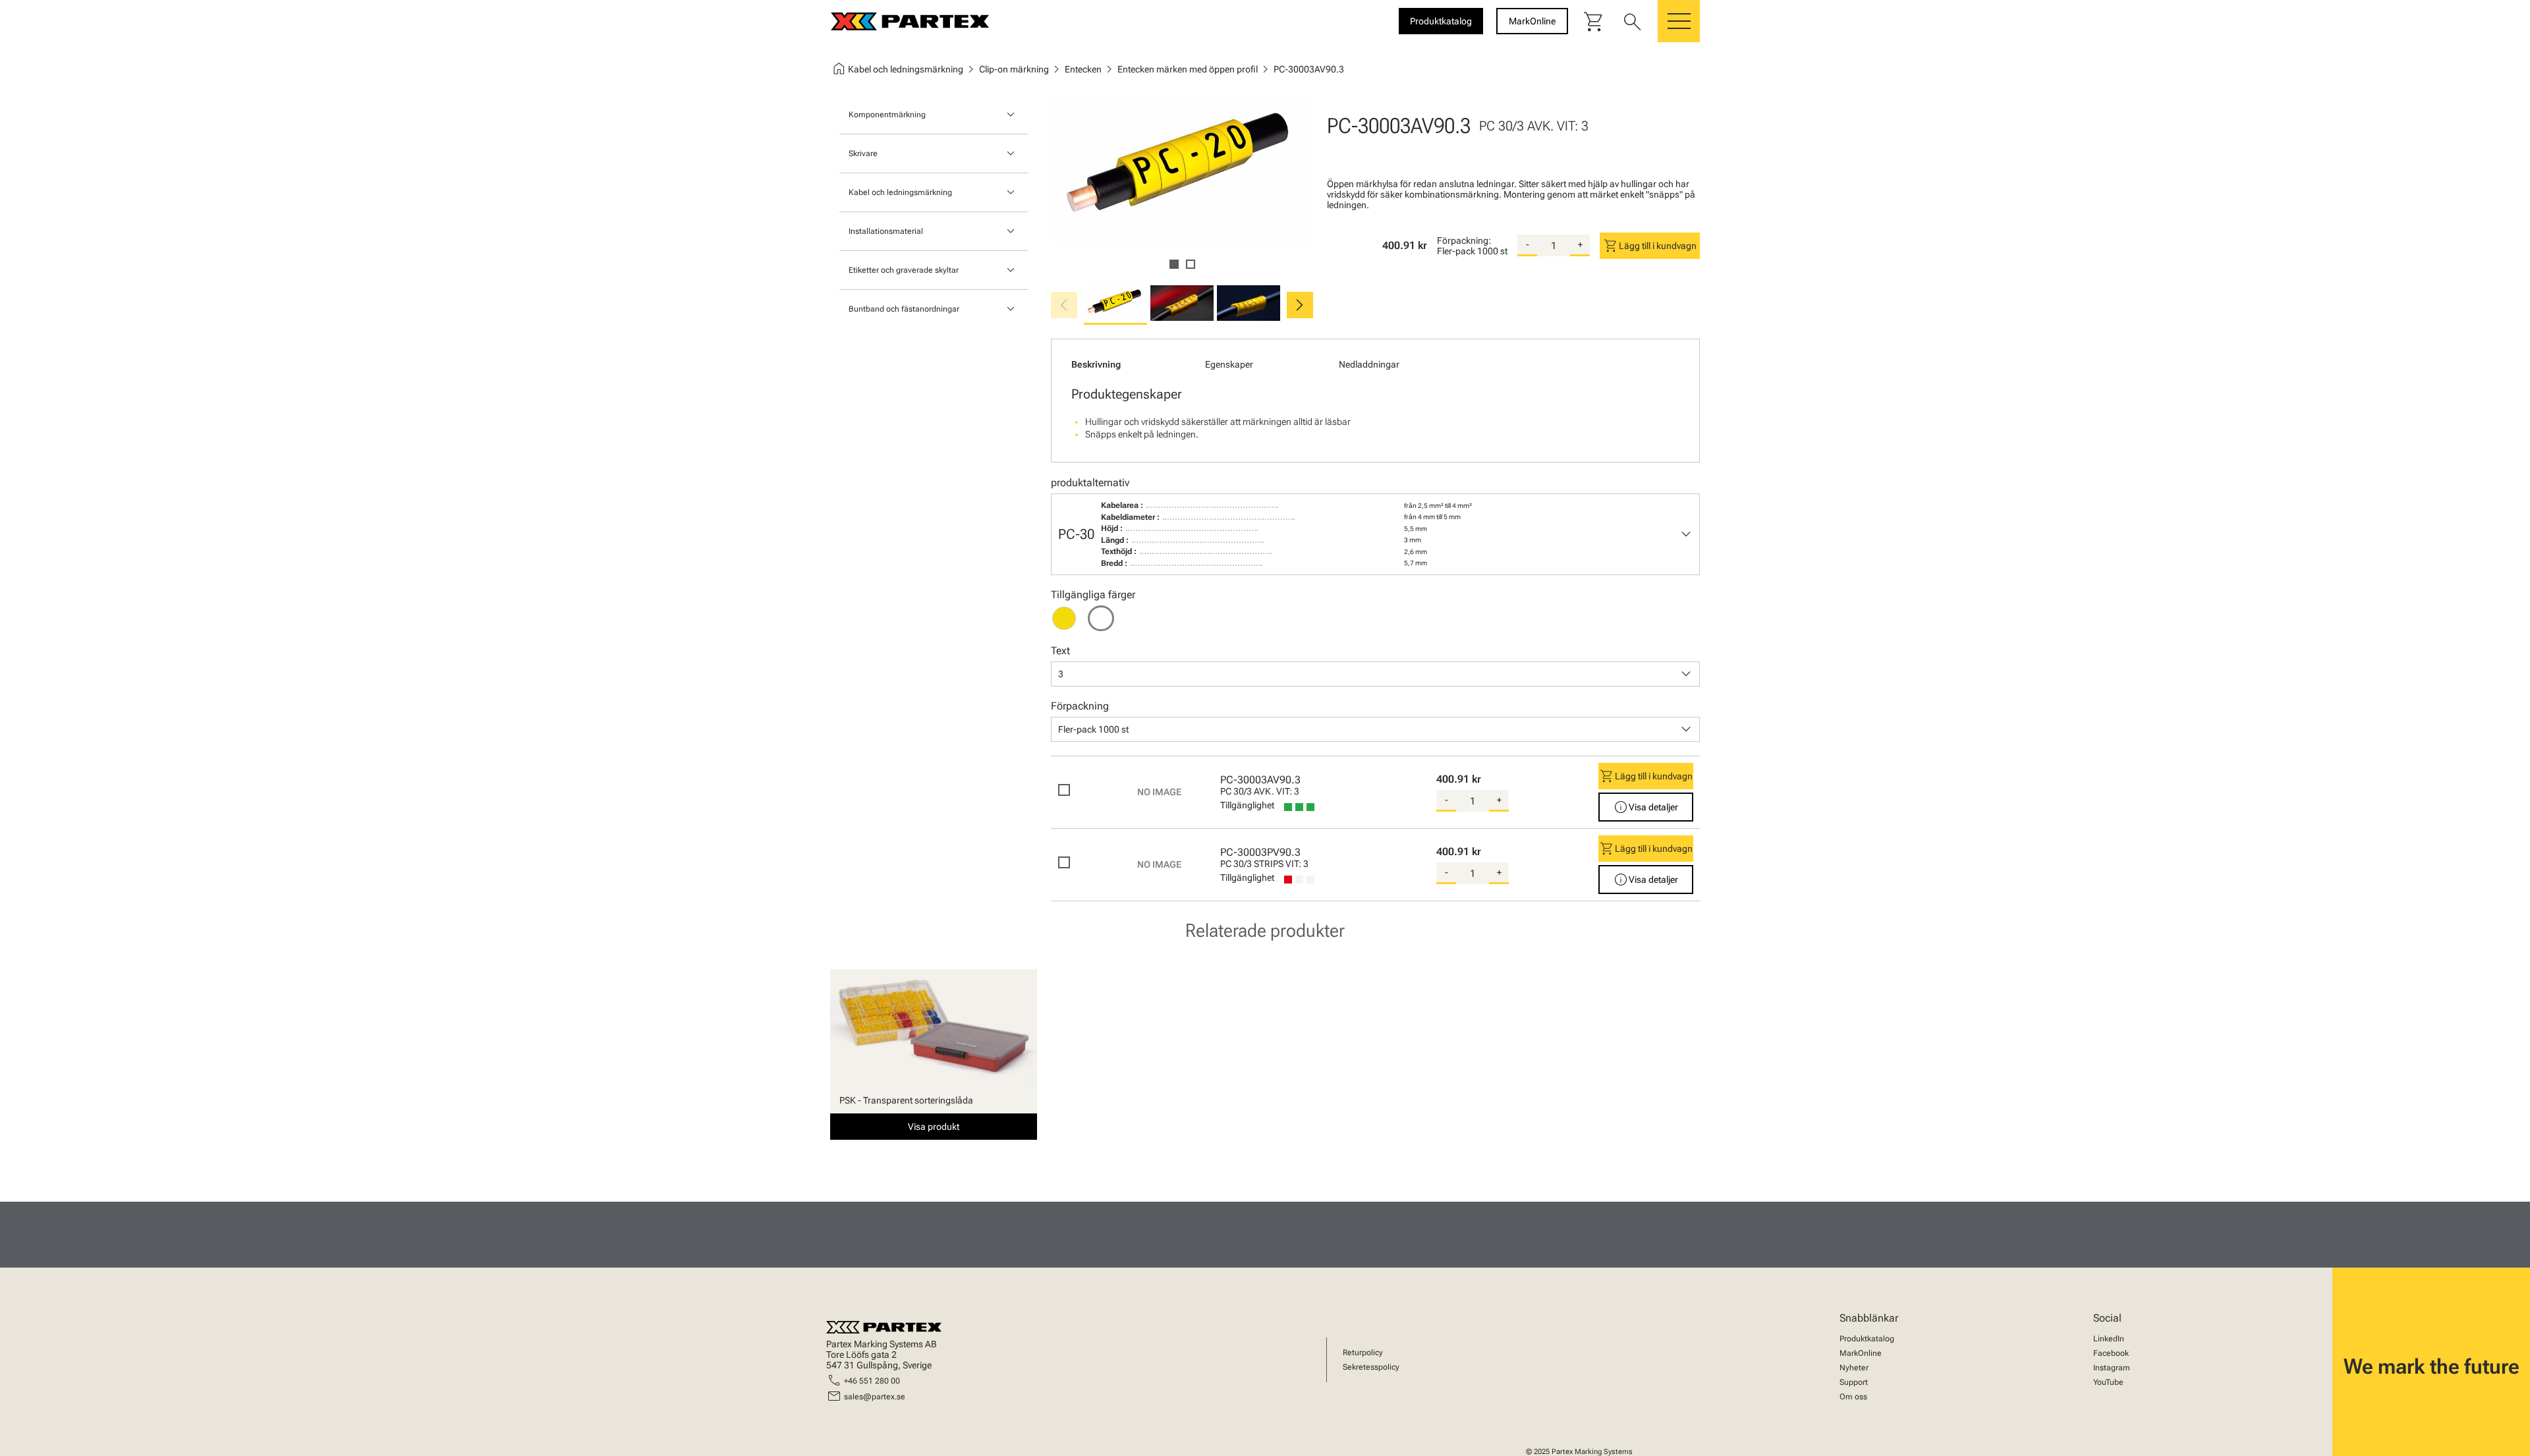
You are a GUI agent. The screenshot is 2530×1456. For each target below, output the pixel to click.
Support (1854, 1382)
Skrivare (863, 154)
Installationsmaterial (886, 231)
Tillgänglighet (1247, 805)
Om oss (1853, 1397)
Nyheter (1854, 1368)
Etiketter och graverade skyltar (904, 270)
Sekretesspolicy (1371, 1367)
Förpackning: (1464, 240)
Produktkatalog (1867, 1339)
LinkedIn (2109, 1339)
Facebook (2111, 1353)
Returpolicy (1363, 1353)
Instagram (2112, 1368)
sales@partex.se (875, 1397)
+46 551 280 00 (872, 1381)
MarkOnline (1861, 1353)
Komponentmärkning (887, 115)
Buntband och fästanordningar (904, 309)
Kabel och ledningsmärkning (900, 192)
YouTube (2108, 1382)
